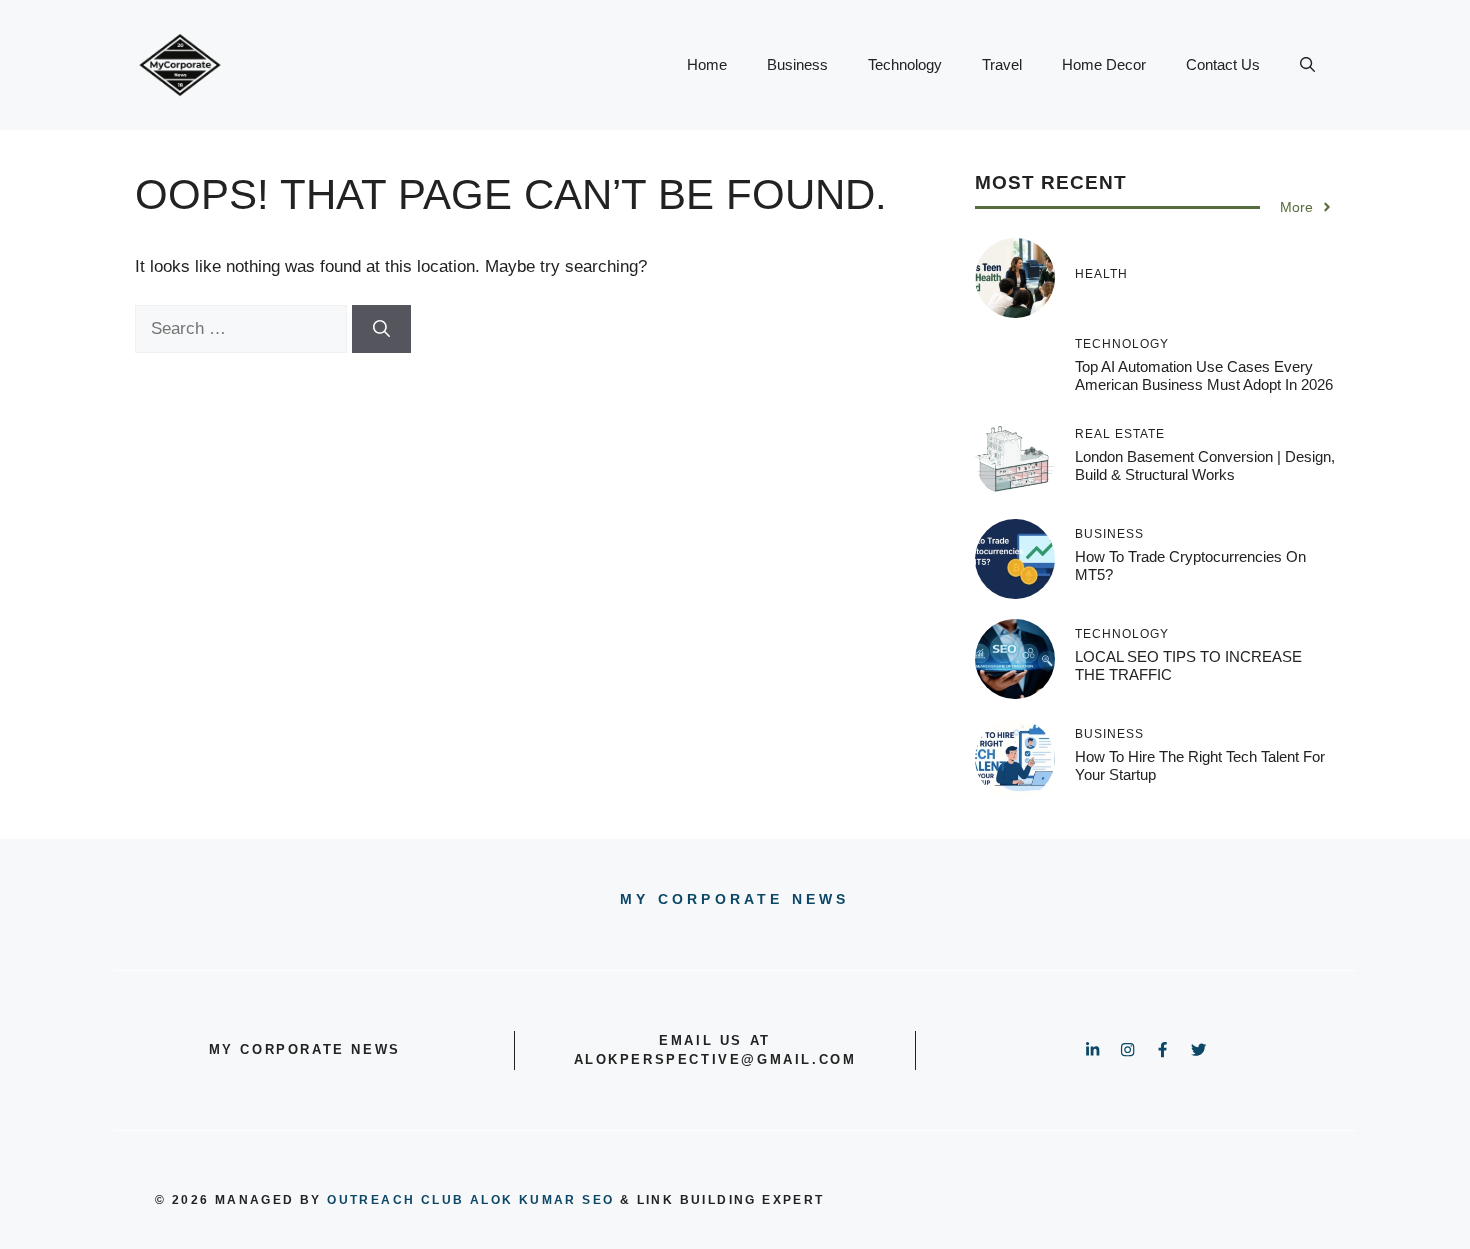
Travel (1002, 64)
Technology (905, 64)
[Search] (381, 329)
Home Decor (1104, 64)
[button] (1307, 65)
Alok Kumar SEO (542, 1200)
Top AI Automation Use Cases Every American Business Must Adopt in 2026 (1204, 375)
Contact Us (1223, 64)
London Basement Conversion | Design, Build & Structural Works (1205, 465)
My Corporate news (734, 899)
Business (797, 64)
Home (707, 64)
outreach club (395, 1200)
